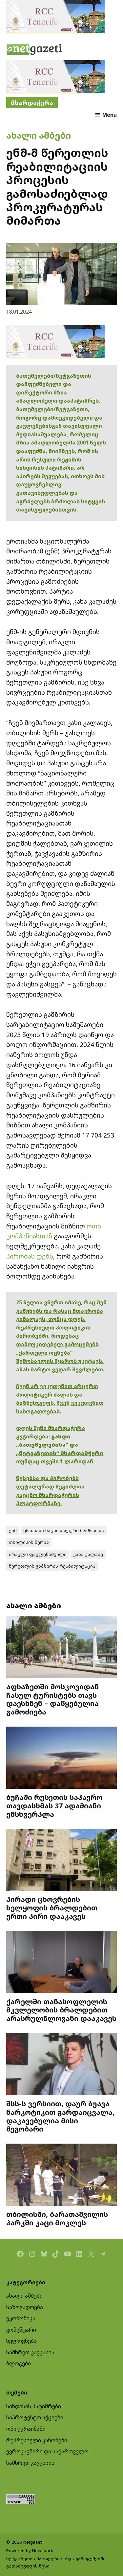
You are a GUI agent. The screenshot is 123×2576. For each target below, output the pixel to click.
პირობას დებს (30, 1256)
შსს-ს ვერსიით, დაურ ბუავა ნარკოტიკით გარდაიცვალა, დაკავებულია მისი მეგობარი (60, 2116)
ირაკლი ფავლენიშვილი (38, 1554)
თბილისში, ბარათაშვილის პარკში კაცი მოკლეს (57, 2218)
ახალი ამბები (39, 135)
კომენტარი (21, 2330)
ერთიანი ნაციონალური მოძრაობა (64, 1530)
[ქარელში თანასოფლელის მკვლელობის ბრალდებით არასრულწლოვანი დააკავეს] (62, 1963)
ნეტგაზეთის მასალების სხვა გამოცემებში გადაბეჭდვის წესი (56, 2562)
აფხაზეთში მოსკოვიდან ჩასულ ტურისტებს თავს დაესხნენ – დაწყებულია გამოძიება (52, 1699)
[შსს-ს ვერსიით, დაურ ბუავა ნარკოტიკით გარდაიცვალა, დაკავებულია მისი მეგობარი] (62, 2065)
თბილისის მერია (29, 1542)
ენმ (13, 1530)
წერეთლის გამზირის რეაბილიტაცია (52, 1566)
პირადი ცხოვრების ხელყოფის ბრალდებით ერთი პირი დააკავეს (52, 1908)
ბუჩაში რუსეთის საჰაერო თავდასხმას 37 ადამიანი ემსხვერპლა (54, 1806)
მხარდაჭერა (32, 103)
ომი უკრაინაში (26, 2429)
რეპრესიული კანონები (37, 2440)
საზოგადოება (25, 2307)
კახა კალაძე (88, 1554)
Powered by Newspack (30, 2550)
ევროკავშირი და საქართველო (47, 2451)
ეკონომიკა (21, 2318)
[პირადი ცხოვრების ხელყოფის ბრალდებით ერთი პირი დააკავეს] (62, 1861)
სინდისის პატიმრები (34, 2406)
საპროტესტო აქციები (35, 2417)
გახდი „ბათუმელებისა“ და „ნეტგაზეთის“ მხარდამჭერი (60, 1445)
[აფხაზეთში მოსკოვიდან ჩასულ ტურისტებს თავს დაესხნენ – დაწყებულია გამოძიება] (62, 1648)
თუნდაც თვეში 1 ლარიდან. (55, 1461)
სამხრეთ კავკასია (30, 2352)
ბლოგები (19, 2363)
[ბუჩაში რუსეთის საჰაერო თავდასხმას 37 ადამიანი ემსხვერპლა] (62, 1758)
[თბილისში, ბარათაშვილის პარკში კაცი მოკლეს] (62, 2176)
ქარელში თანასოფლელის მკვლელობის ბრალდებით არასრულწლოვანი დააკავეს (61, 2010)
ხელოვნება (21, 2341)
